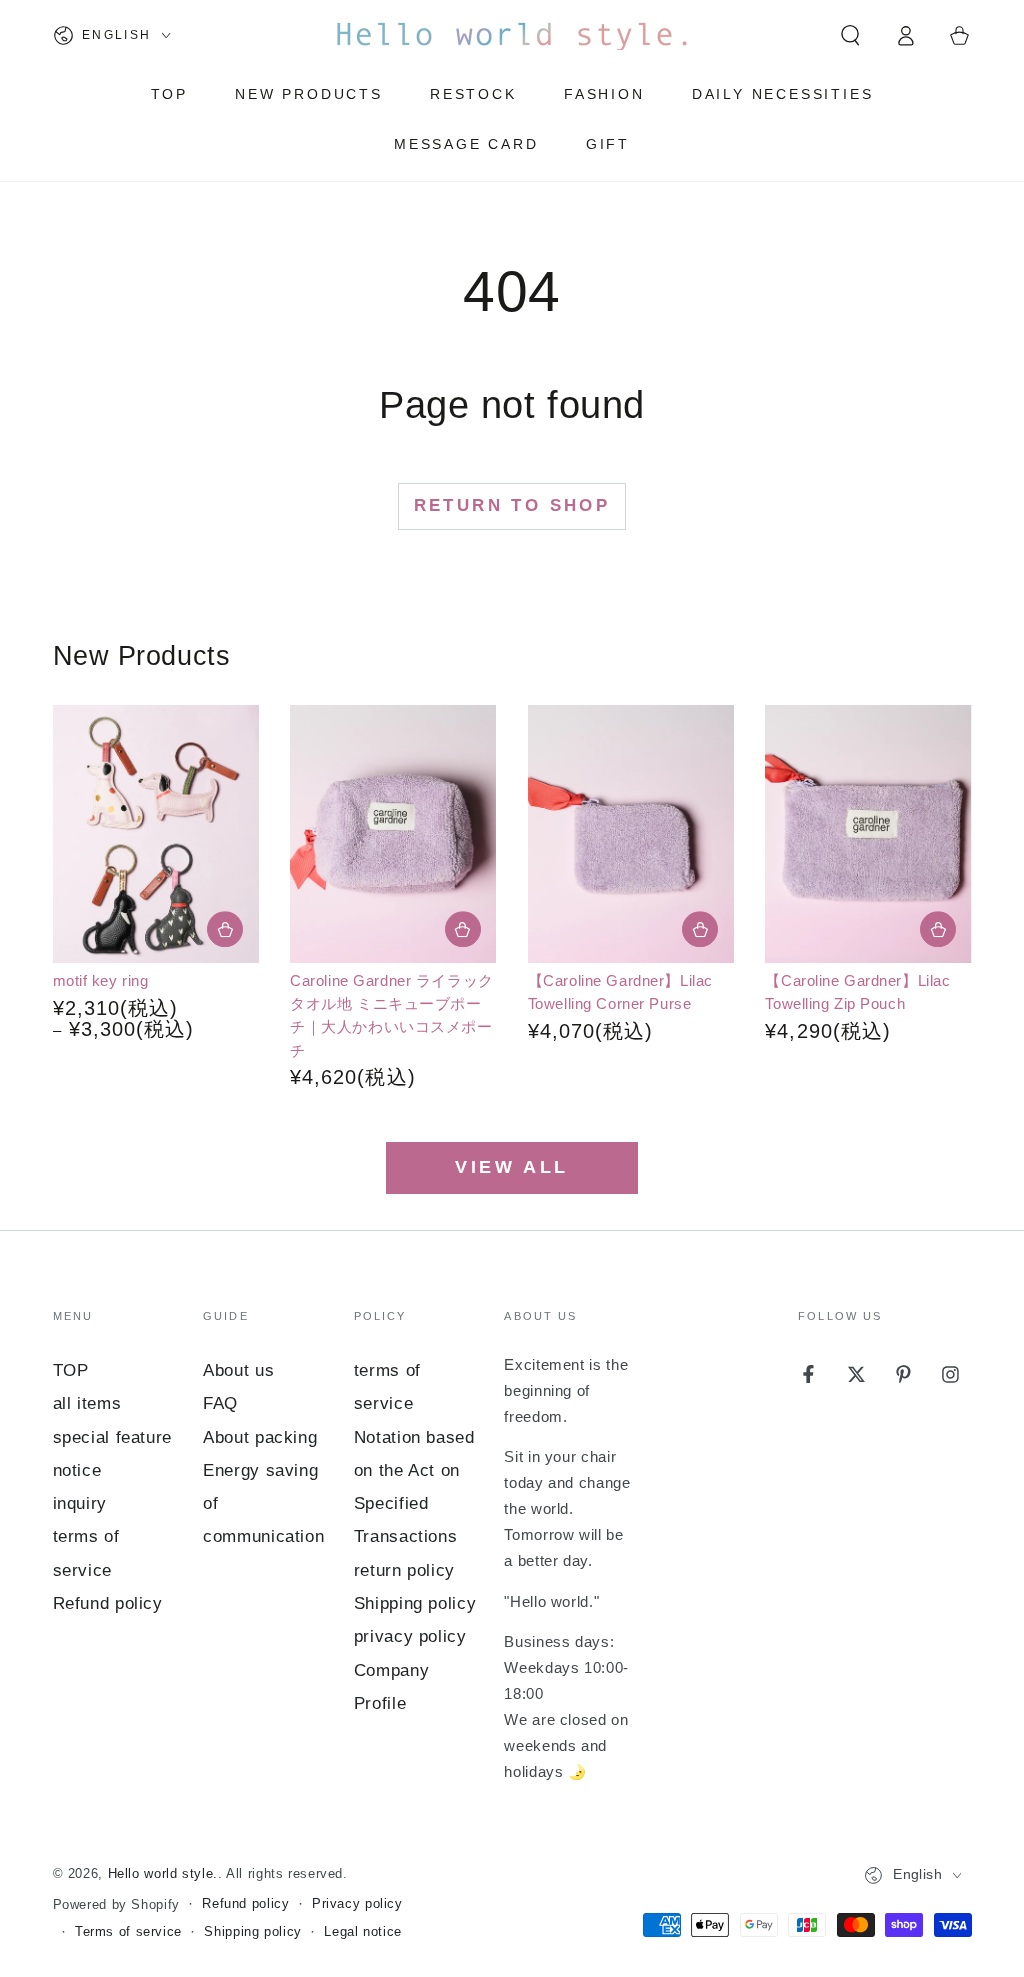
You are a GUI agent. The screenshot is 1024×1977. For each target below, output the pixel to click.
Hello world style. (163, 1874)
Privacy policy (357, 1904)
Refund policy (108, 1603)
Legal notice (363, 1932)
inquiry (80, 1503)
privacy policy (410, 1636)
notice (77, 1470)
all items (87, 1403)
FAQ (220, 1403)
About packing (260, 1437)
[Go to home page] (512, 35)
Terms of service (128, 1932)
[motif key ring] (156, 834)
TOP (71, 1370)
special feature (112, 1437)
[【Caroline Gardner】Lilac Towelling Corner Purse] (631, 834)
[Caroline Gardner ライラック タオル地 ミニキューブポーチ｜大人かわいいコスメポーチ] (393, 834)
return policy (404, 1570)
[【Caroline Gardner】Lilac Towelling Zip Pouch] (868, 834)
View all (512, 1167)
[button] (850, 35)
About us (238, 1370)
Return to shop (512, 505)
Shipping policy (415, 1603)
